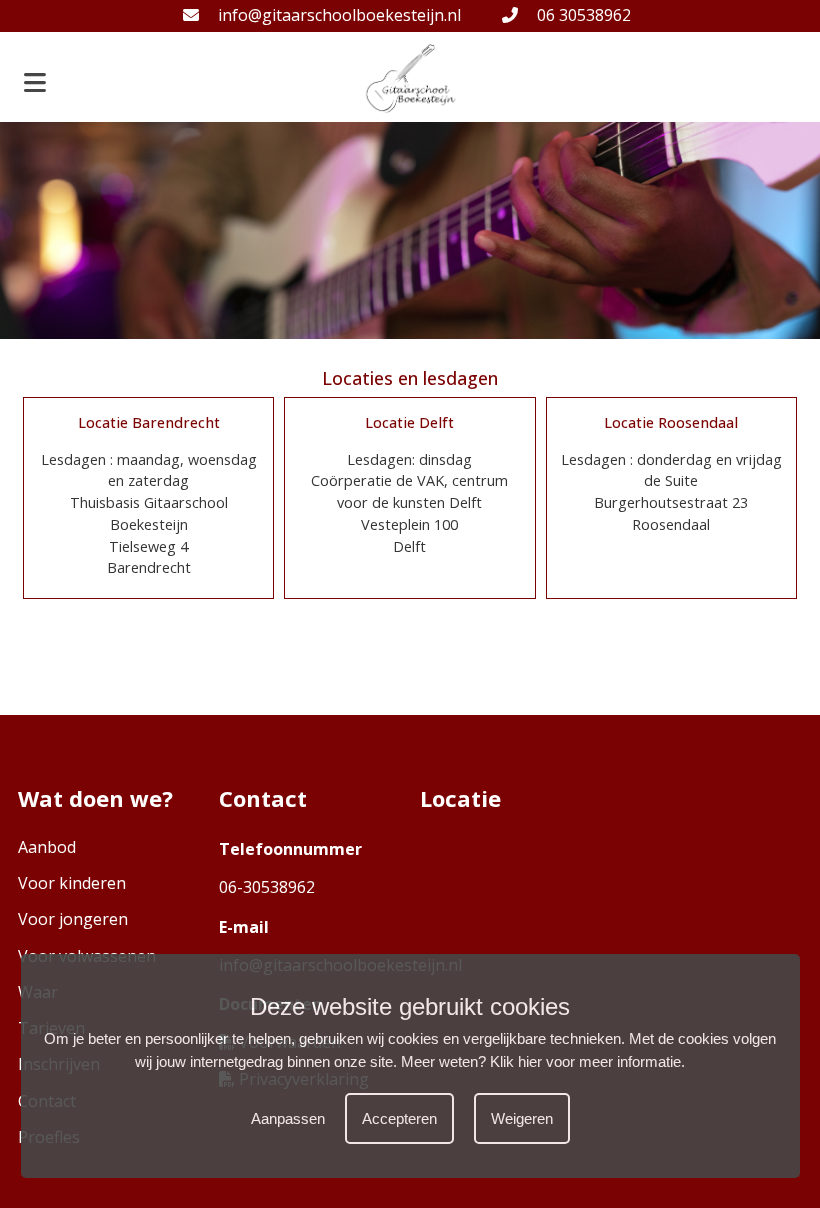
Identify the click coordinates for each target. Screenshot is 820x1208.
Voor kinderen (72, 883)
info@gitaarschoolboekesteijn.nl (337, 15)
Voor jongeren (73, 919)
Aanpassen (288, 1118)
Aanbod (47, 847)
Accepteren (399, 1118)
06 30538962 (582, 15)
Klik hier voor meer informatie (585, 1061)
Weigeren (522, 1118)
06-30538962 (267, 887)
